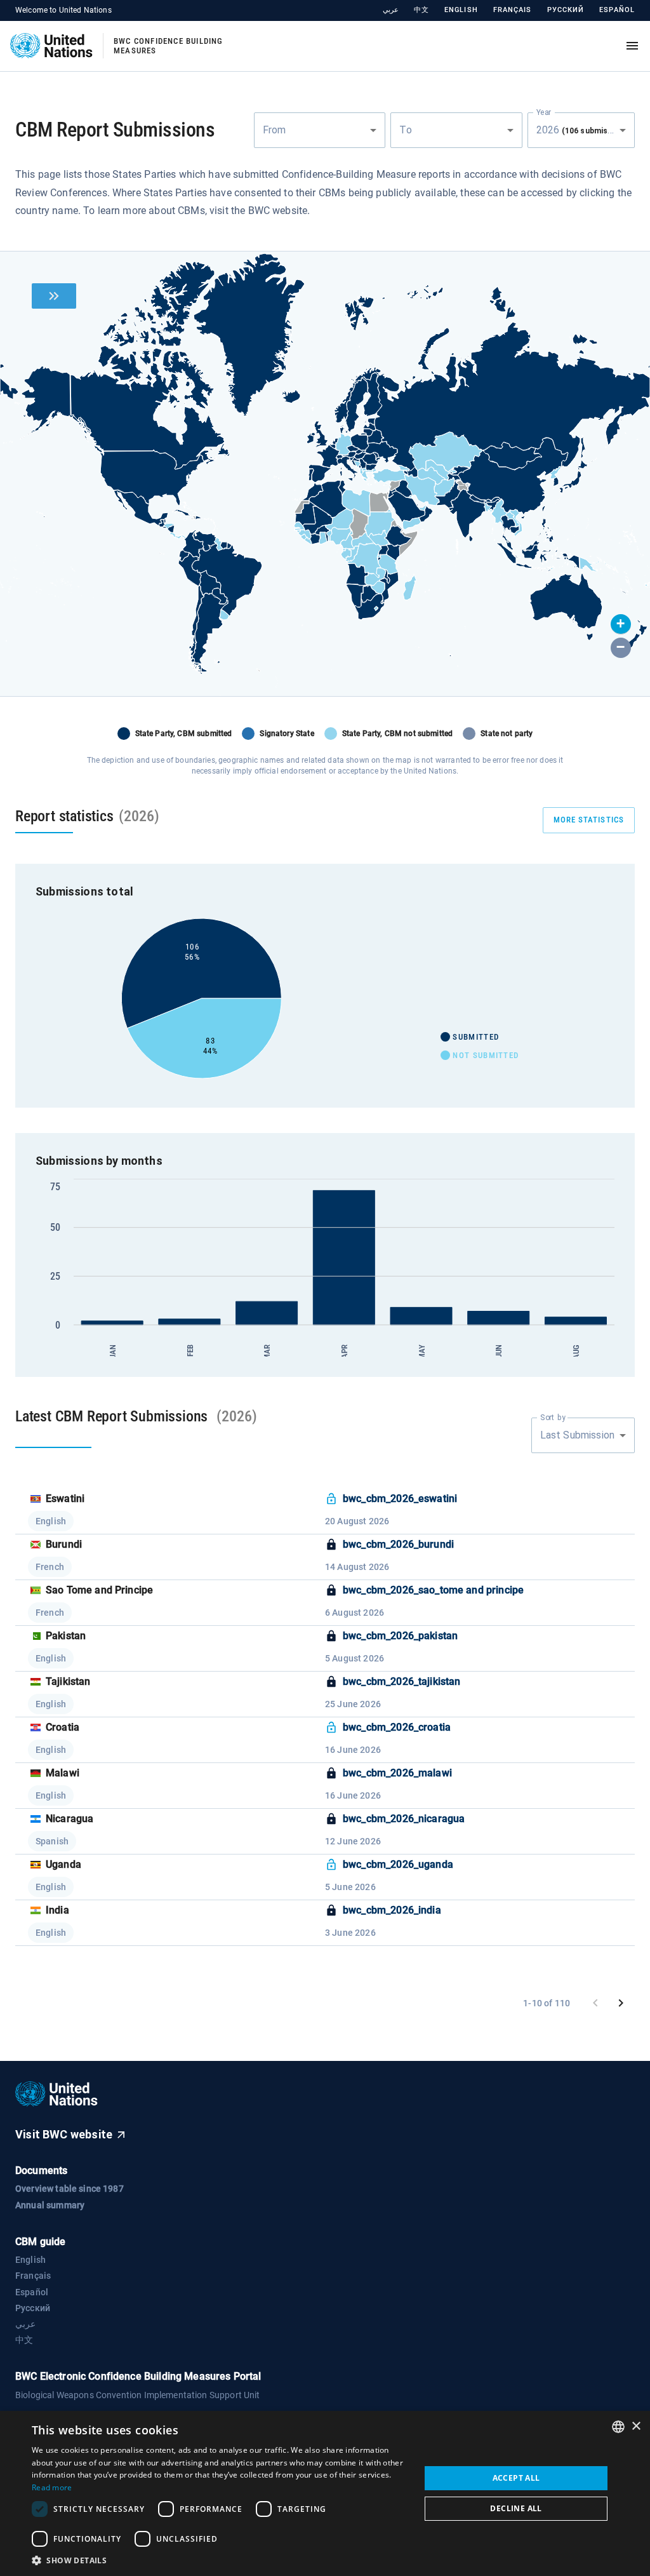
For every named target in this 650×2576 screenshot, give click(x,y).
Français (513, 10)
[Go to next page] (621, 2003)
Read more (52, 2487)
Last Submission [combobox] (577, 1435)
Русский (566, 10)
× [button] (636, 2426)
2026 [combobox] (584, 130)
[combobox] (320, 130)
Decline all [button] (516, 2508)
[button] (621, 624)
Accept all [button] (516, 2478)
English (461, 10)
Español (617, 10)
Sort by (553, 1417)
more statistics (589, 820)
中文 (421, 10)
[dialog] (325, 2493)
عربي (391, 10)
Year (544, 112)
